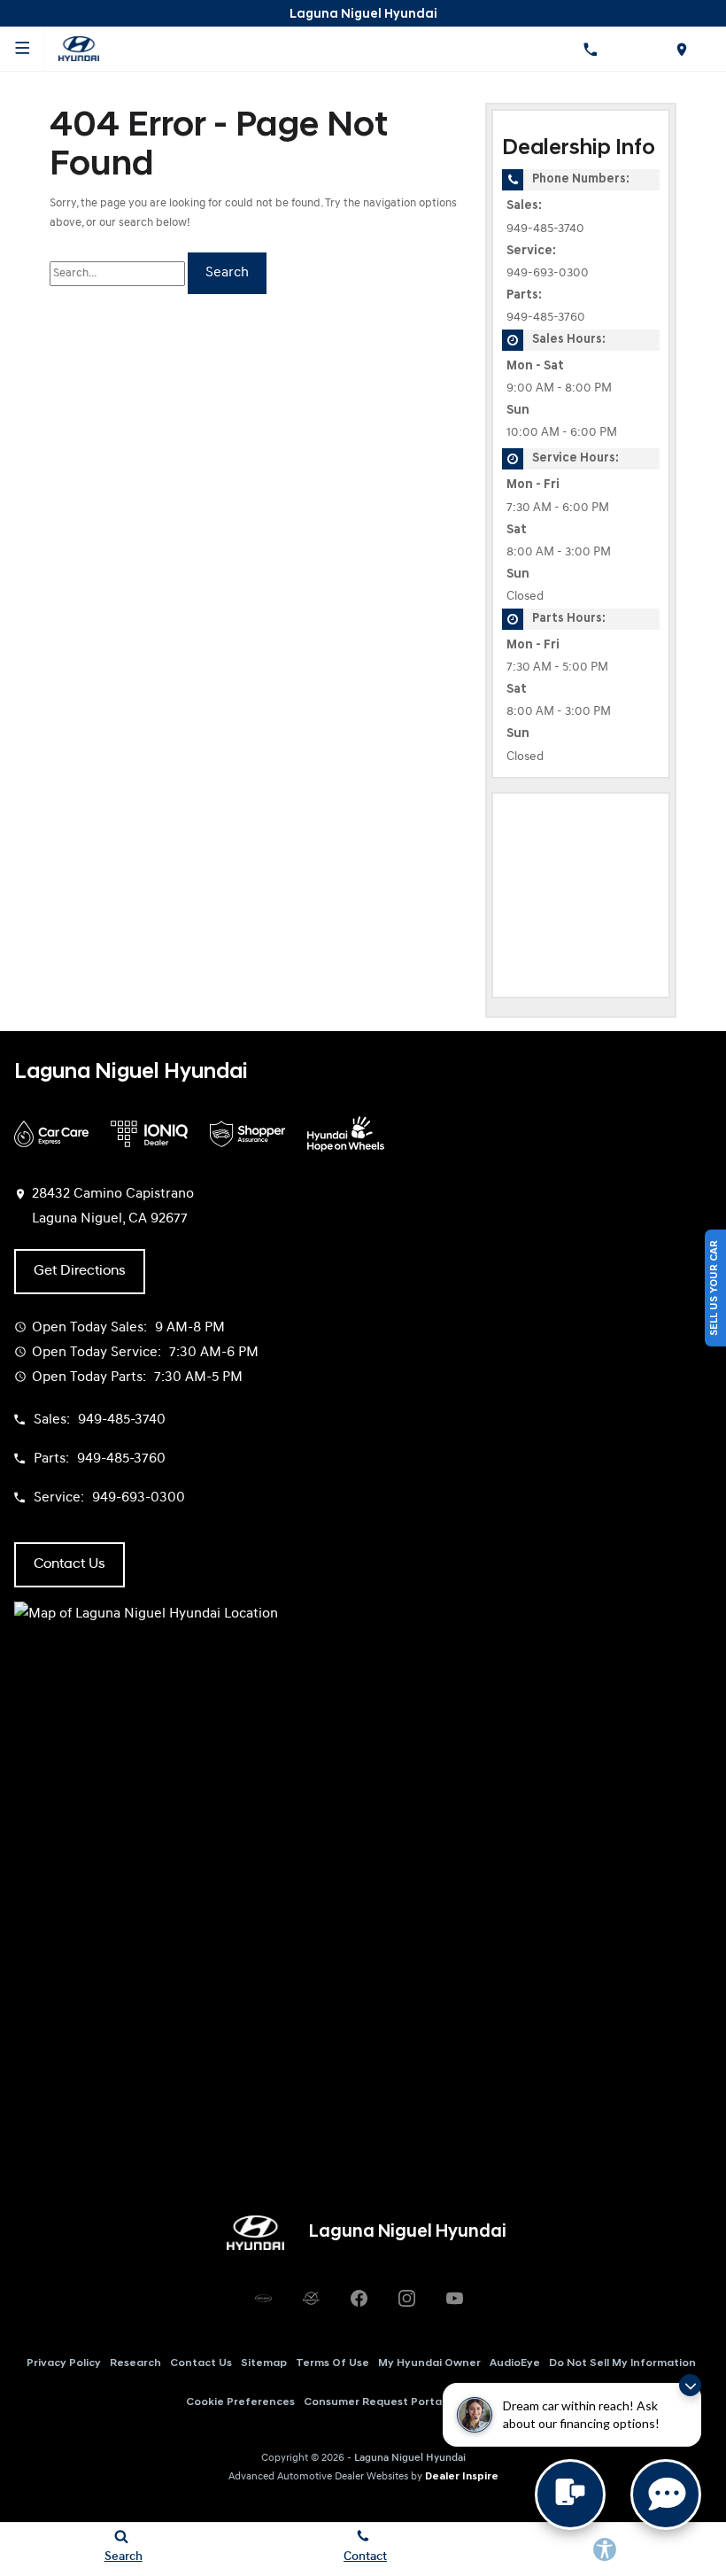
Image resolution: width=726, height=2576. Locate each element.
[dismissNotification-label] (690, 2385)
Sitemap (264, 2363)
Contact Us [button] (70, 1564)
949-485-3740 (545, 229)
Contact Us (201, 2363)
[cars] (263, 2299)
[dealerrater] (311, 2299)
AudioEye (515, 2363)
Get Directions (80, 1271)
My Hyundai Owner (429, 2363)
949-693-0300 (548, 273)
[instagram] (406, 2299)
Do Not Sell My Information (622, 2363)
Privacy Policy (64, 2363)
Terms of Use (332, 2363)
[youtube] (454, 2299)
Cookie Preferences (240, 2402)
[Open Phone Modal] (590, 49)
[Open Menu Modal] (22, 49)
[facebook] (359, 2299)
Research (135, 2363)
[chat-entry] (570, 2495)
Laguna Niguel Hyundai (410, 2458)
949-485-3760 (546, 318)
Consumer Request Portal (374, 2402)
